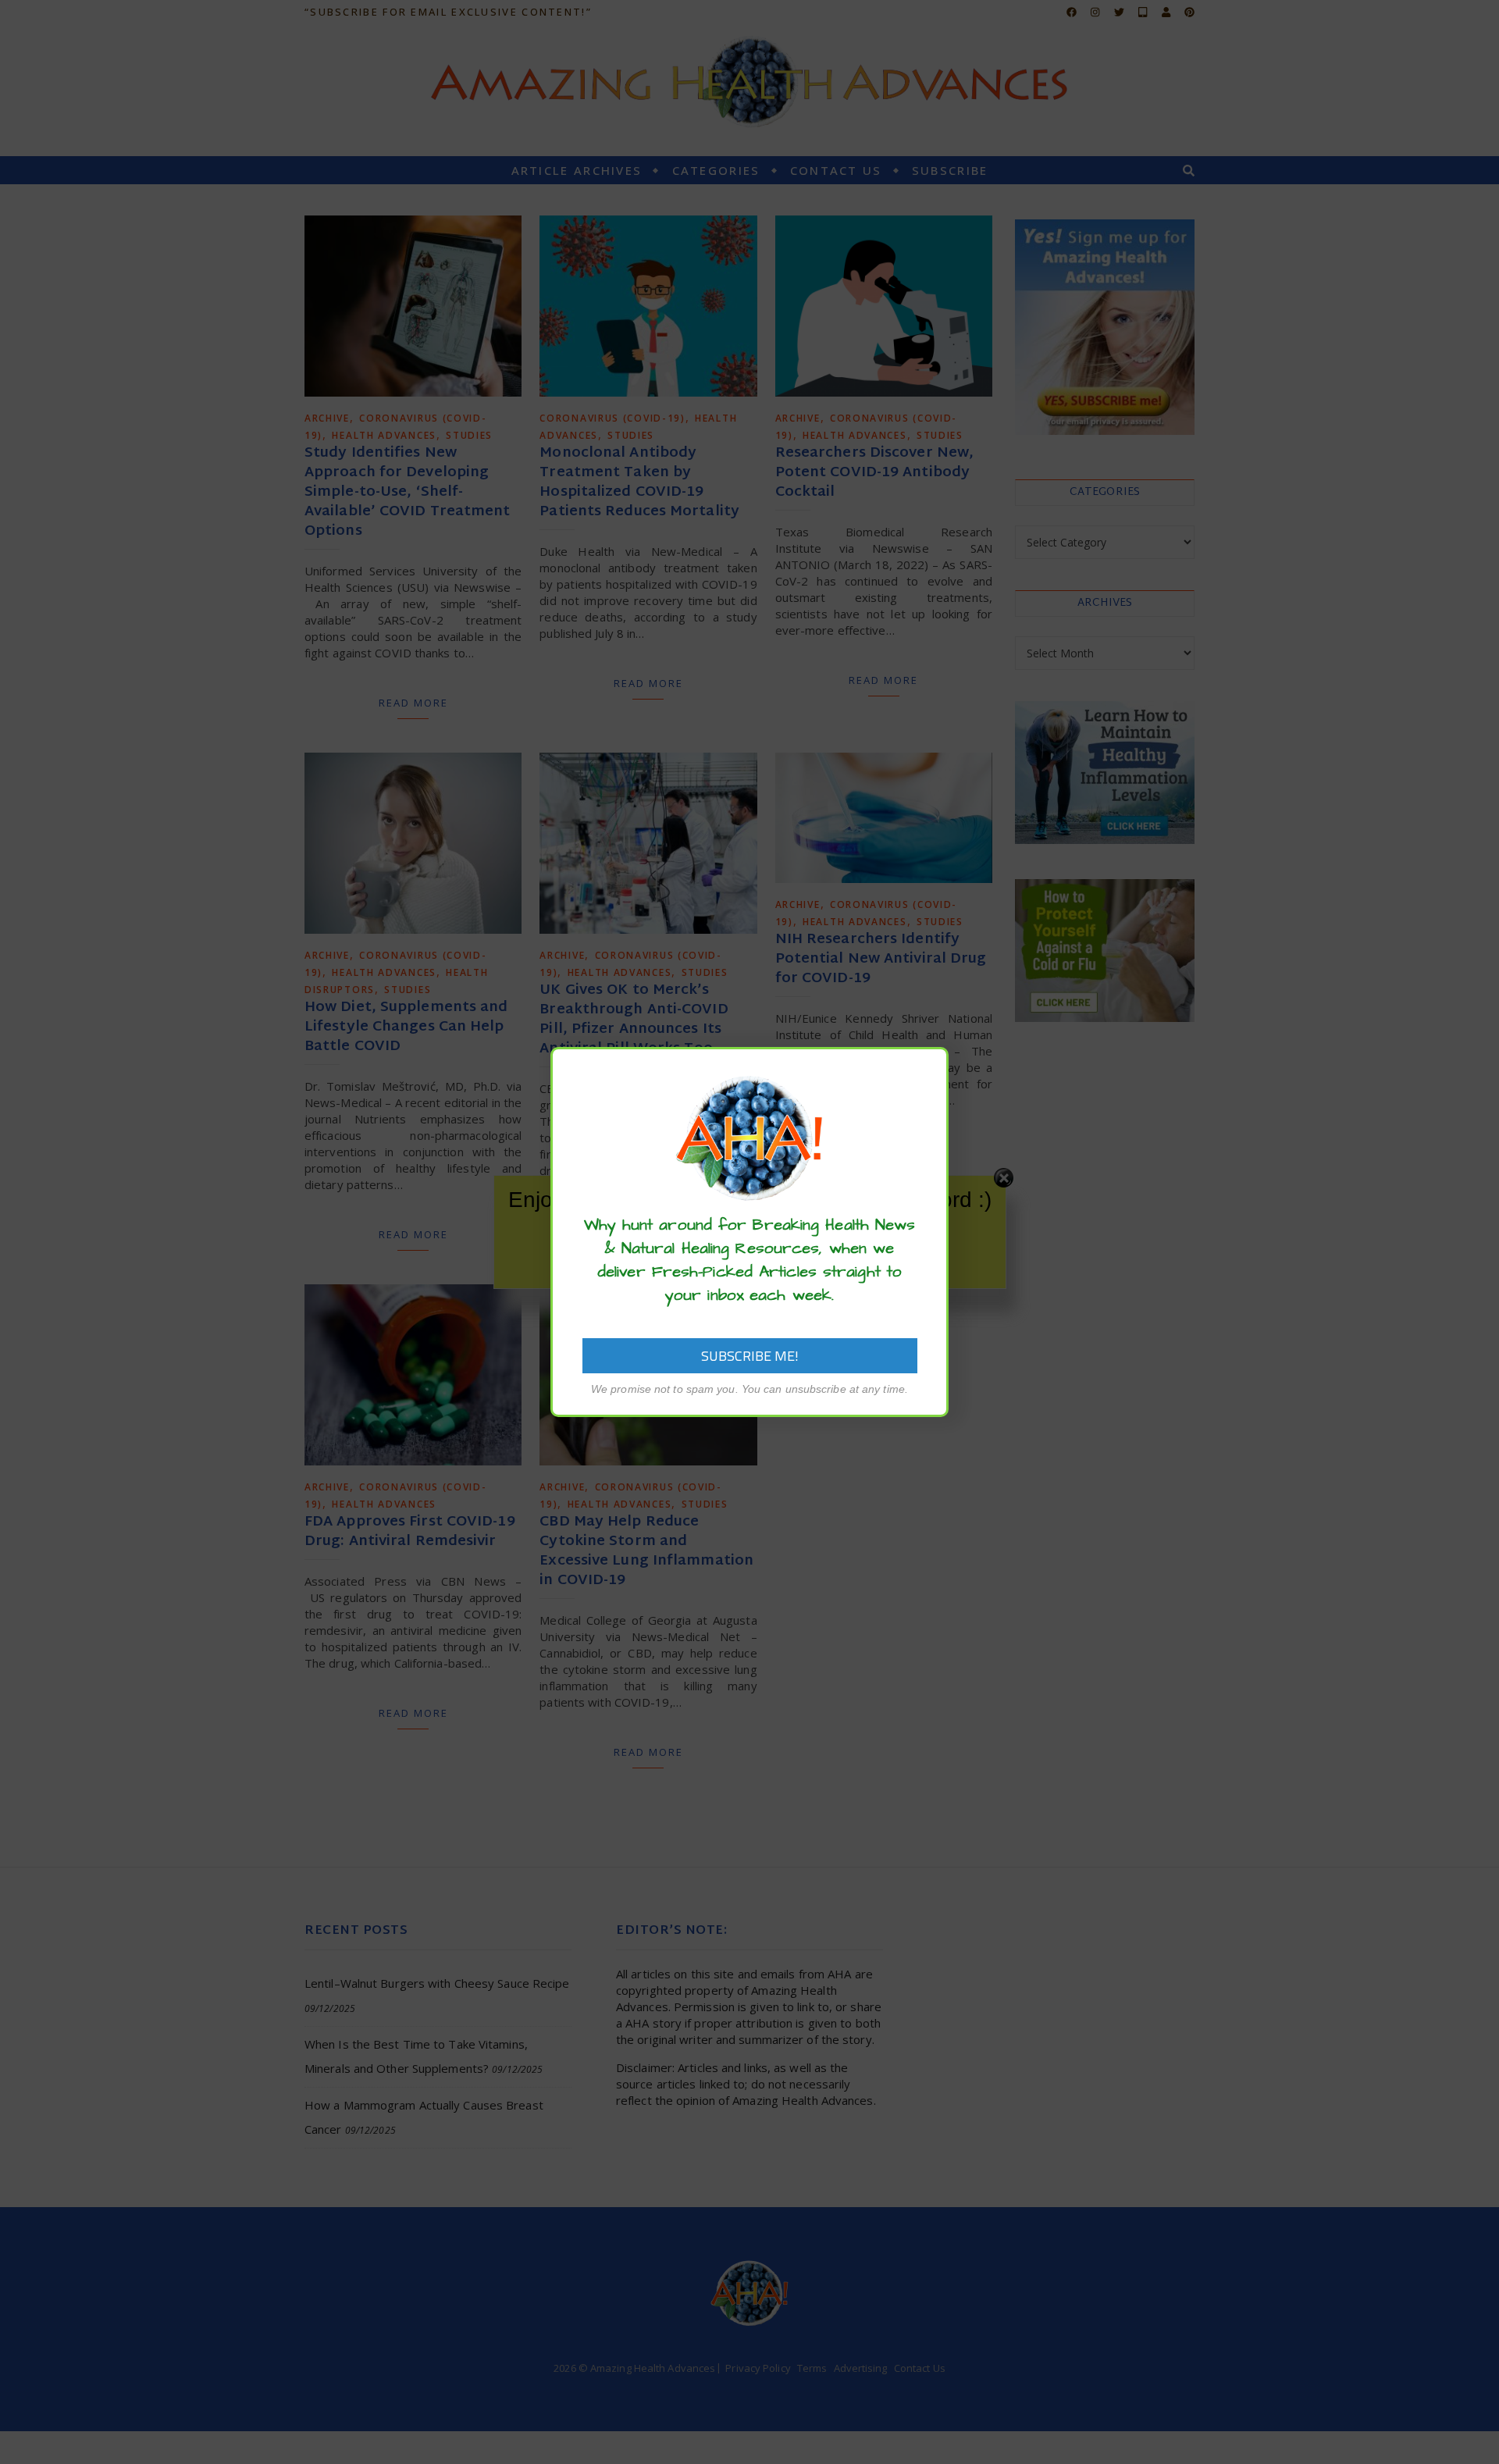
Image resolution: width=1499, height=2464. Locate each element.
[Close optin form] (928, 1071)
